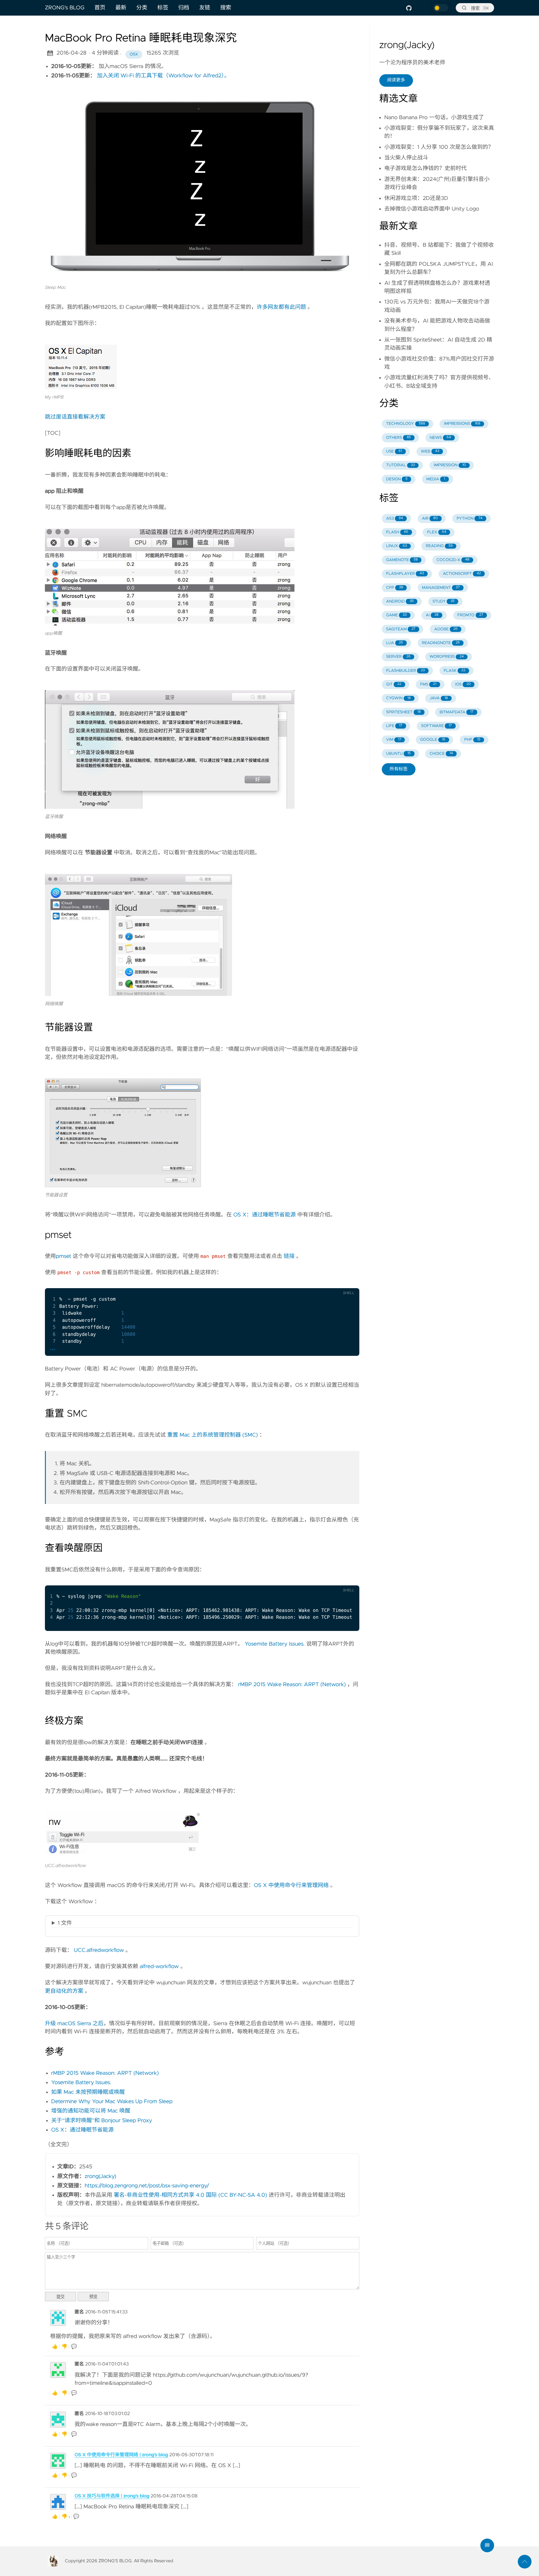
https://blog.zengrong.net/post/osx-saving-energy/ (147, 2186)
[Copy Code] (321, 1283)
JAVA (439, 698)
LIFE (394, 726)
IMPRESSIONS (462, 424)
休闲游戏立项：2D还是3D (416, 198)
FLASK (454, 671)
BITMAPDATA (456, 712)
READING (439, 546)
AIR (430, 519)
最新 (121, 8)
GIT (394, 684)
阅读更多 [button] (396, 80)
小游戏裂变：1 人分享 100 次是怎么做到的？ (439, 147)
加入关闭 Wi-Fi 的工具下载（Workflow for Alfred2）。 (163, 76)
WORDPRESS (447, 657)
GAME (396, 615)
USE (394, 451)
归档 (184, 8)
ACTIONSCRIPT (462, 574)
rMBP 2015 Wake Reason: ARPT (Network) (292, 1685)
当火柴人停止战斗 (406, 158)
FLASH (397, 532)
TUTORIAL (401, 465)
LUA (395, 643)
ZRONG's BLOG (65, 8)
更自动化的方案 (64, 1991)
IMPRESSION (450, 465)
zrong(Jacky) (101, 2176)
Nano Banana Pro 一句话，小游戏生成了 (434, 118)
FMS (428, 684)
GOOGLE (433, 740)
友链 (205, 8)
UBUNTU (398, 754)
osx (134, 54)
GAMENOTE (402, 560)
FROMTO (470, 615)
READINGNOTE (441, 643)
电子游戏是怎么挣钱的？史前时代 (425, 168)
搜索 (226, 8)
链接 (289, 1256)
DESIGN (397, 479)
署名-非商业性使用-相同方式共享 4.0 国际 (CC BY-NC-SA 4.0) (190, 2195)
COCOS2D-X (453, 560)
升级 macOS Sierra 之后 (74, 2024)
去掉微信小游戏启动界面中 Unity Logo (432, 209)
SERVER (398, 657)
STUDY (444, 602)
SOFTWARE (437, 726)
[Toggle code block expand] (347, 1283)
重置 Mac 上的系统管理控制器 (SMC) (213, 1435)
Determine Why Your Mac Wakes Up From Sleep (112, 2102)
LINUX (397, 546)
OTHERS (399, 438)
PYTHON (470, 519)
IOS (463, 684)
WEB (430, 451)
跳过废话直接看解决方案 (75, 417)
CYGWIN (398, 698)
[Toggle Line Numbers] (334, 1283)
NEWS (440, 438)
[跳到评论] (487, 2545)
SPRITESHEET (403, 712)
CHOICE (441, 754)
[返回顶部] (525, 2562)
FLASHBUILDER (405, 671)
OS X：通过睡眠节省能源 (265, 1215)
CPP (395, 588)
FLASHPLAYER (405, 574)
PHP (472, 740)
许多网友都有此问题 (281, 307)
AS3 (395, 519)
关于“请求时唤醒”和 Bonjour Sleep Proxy (102, 2121)
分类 (142, 8)
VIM (394, 740)
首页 (100, 8)
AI (432, 615)
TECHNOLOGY (406, 424)
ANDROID (400, 602)
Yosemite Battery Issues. (275, 1644)
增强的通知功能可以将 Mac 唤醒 (91, 2111)
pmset (63, 1256)
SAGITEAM (401, 629)
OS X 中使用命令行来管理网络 (291, 1885)
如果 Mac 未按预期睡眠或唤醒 (88, 2092)
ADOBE (446, 629)
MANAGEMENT (441, 588)
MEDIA (436, 479)
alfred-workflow (159, 1967)
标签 (163, 8)
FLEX (437, 532)
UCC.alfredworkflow (99, 1950)
